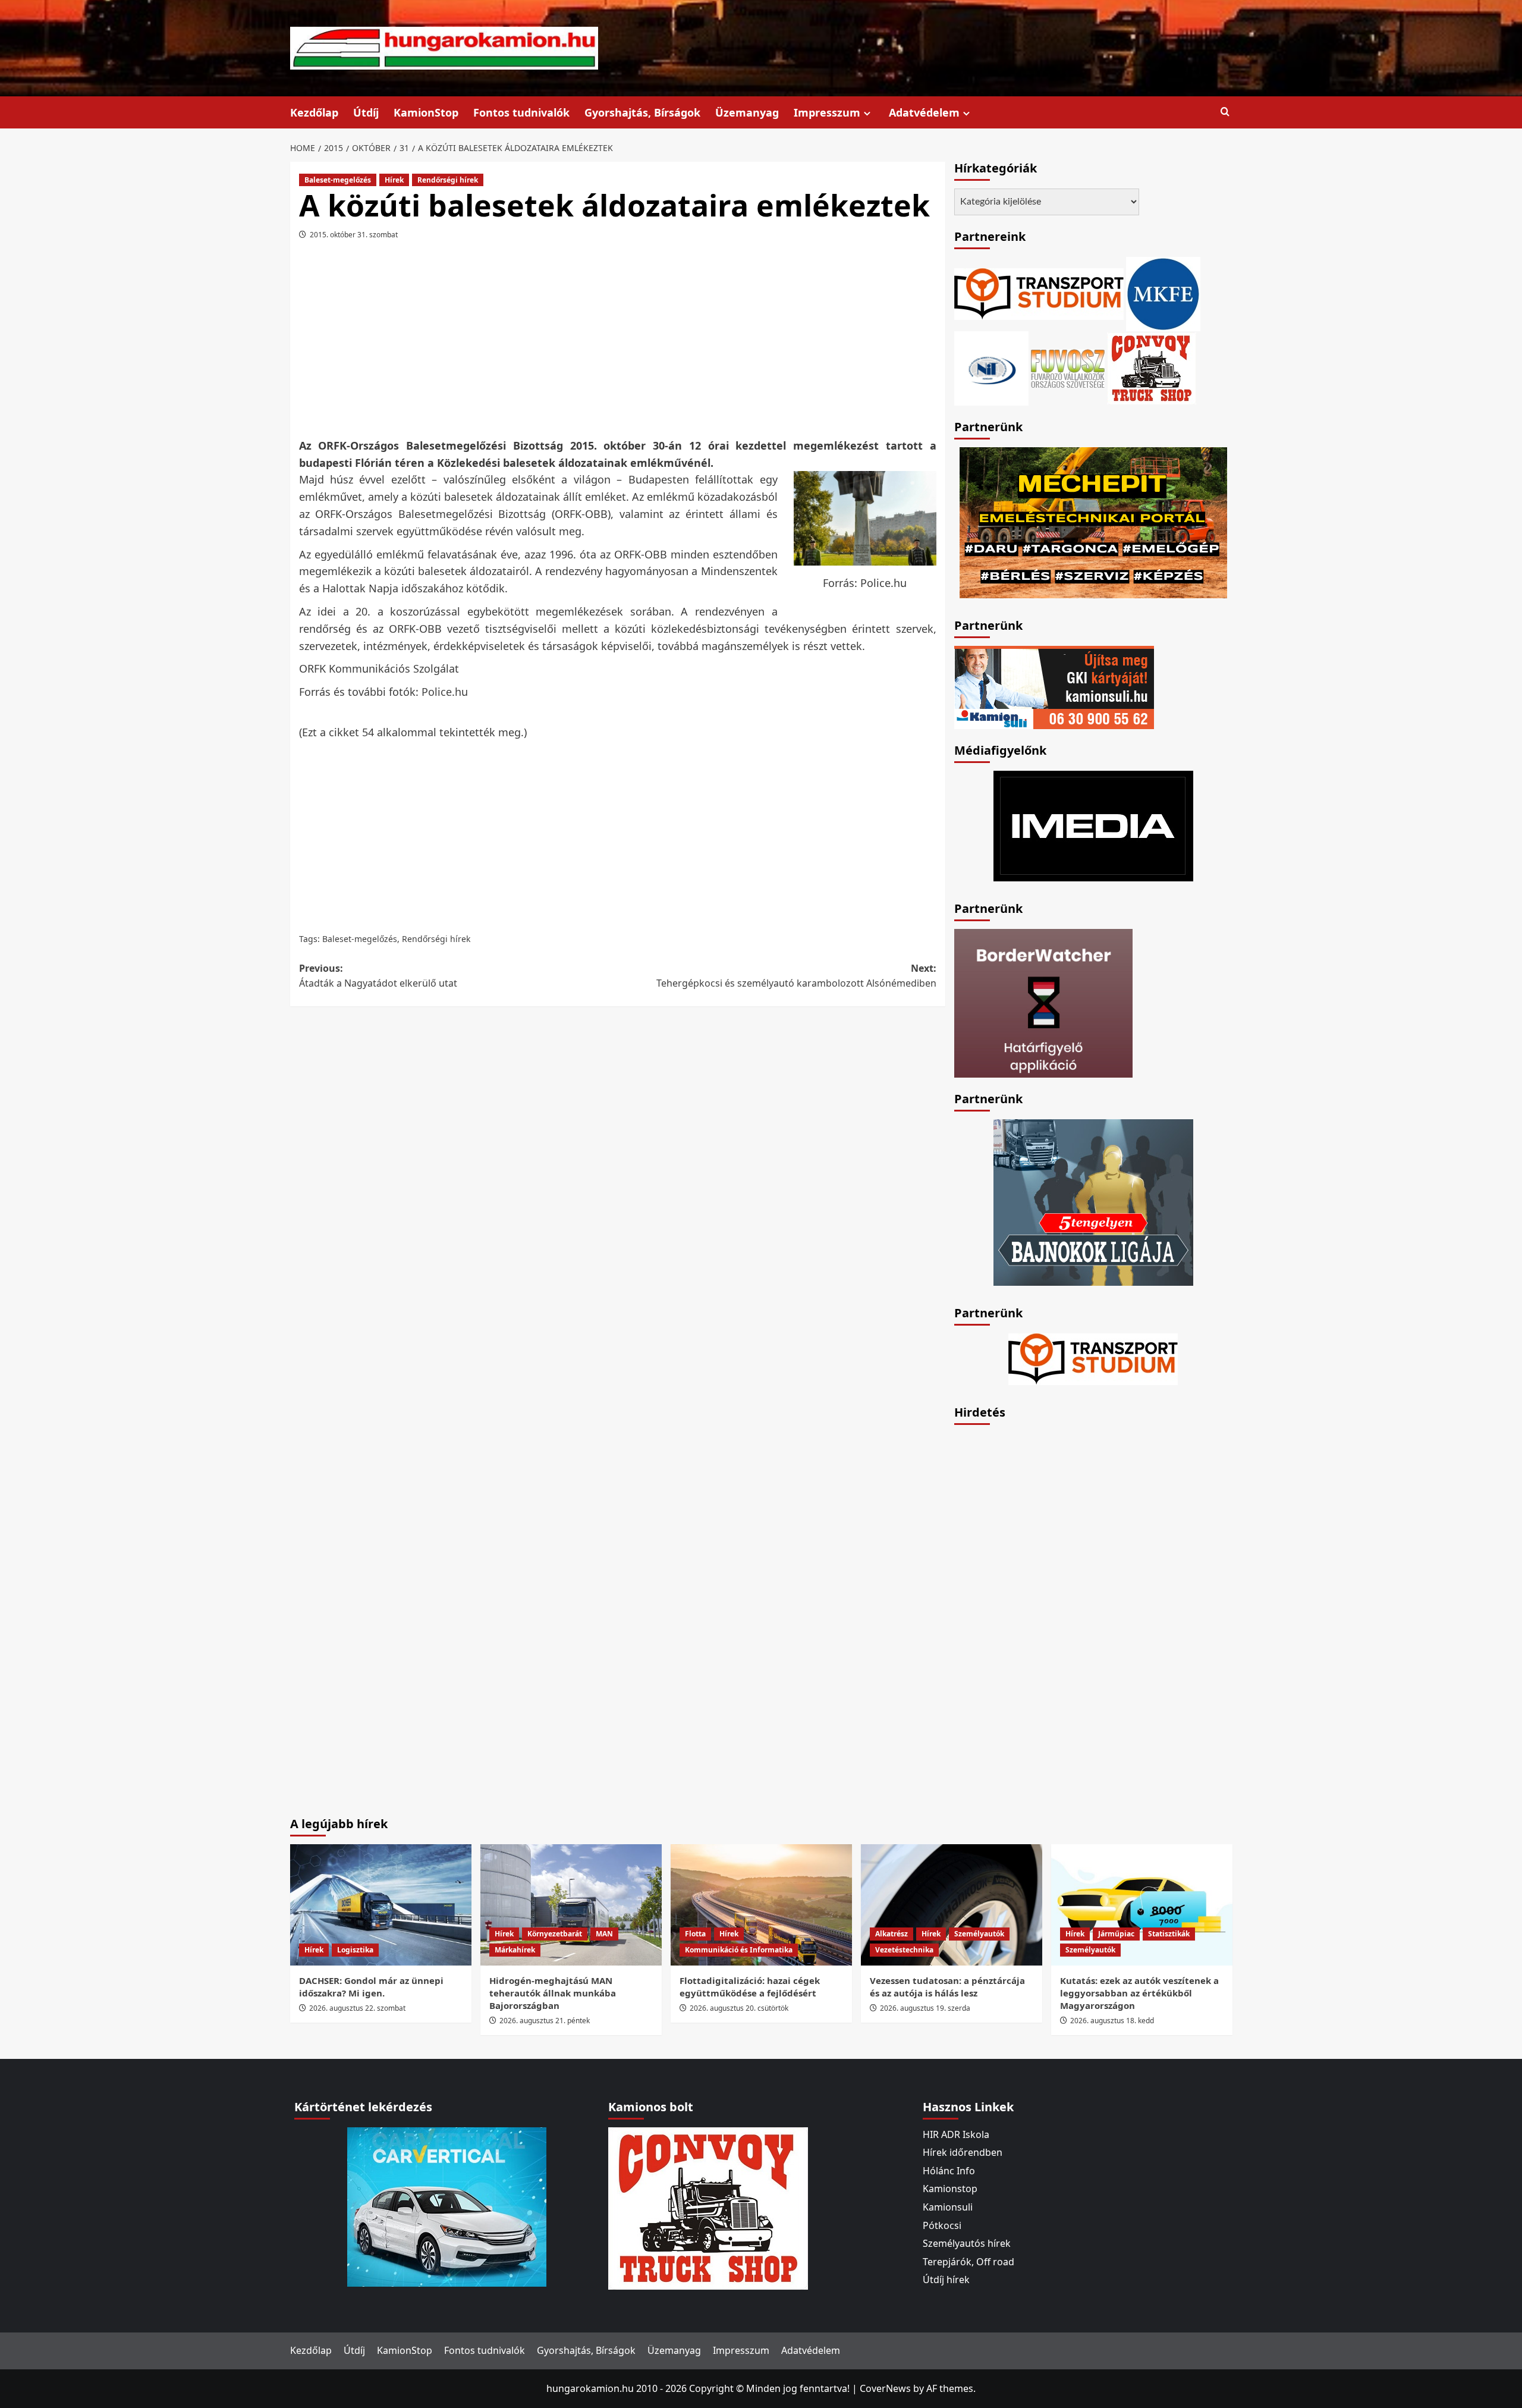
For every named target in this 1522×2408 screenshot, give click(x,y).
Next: (796, 976)
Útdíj (366, 112)
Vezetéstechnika (904, 1950)
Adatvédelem (924, 112)
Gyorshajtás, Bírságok (642, 112)
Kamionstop (950, 2189)
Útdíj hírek (946, 2280)
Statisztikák (1169, 1934)
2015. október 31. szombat (354, 235)
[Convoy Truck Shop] (708, 2207)
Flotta (695, 1934)
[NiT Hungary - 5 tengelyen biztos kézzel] (1093, 1201)
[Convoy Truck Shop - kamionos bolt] (1152, 367)
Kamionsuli (948, 2207)
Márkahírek (515, 1950)
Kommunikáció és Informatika (739, 1950)
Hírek (394, 180)
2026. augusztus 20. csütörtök (739, 2008)
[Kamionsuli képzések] (1054, 686)
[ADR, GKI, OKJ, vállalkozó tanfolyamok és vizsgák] (1039, 293)
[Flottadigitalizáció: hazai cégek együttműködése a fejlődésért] (761, 1905)
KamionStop (426, 112)
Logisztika (355, 1950)
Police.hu (445, 692)
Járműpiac (1116, 1934)
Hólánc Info (949, 2171)
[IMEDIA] (1093, 825)
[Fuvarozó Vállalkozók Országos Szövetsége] (1068, 367)
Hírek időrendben (963, 2152)
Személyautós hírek (967, 2243)
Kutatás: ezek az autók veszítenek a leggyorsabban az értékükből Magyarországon (1139, 1993)
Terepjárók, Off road (968, 2262)
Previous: (378, 976)
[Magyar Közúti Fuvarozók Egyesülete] (1163, 293)
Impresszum (827, 112)
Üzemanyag (747, 112)
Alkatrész (891, 1934)
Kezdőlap (314, 112)
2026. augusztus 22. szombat (357, 2008)
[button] (1225, 112)
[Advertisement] (618, 343)
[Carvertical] (447, 2206)
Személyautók (979, 1934)
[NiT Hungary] (991, 367)
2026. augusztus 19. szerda (925, 2008)
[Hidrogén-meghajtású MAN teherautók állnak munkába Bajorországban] (571, 1905)
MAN (604, 1934)
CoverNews (885, 2388)
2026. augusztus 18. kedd (1112, 2021)
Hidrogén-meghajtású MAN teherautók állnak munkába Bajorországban (553, 1993)
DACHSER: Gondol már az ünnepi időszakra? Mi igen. (371, 1987)
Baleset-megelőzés (338, 180)
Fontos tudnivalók (521, 112)
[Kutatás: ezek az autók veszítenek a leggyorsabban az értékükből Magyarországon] (1142, 1905)
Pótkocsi (942, 2225)
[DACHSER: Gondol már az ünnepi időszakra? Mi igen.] (381, 1905)
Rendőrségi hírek (448, 180)
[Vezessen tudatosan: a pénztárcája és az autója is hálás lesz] (952, 1905)
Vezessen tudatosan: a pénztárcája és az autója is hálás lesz (947, 1987)
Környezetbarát (555, 1934)
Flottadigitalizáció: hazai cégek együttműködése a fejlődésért (750, 1987)
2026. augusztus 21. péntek (545, 2021)
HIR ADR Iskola (956, 2134)
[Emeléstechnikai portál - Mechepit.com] (1093, 522)
